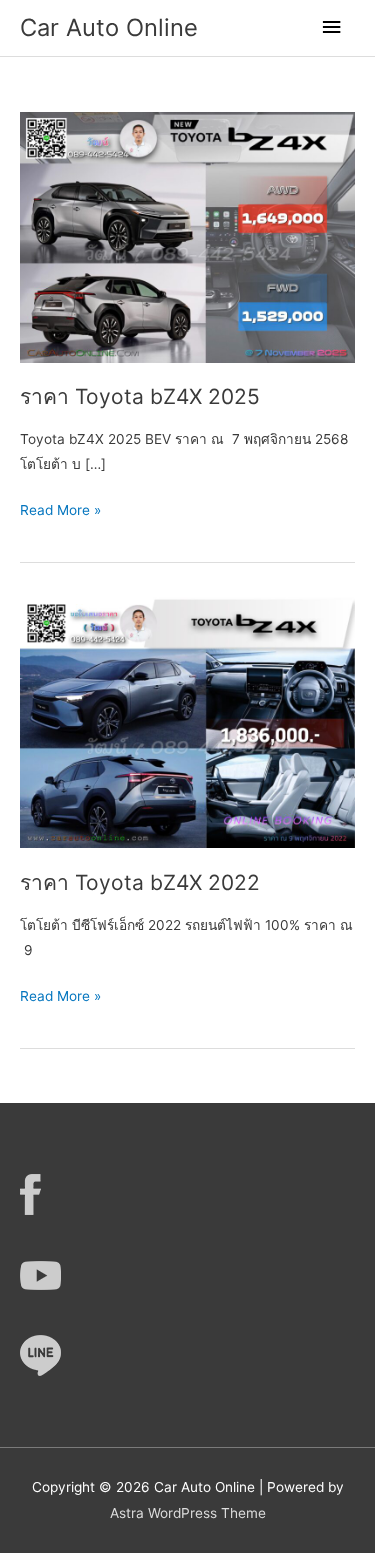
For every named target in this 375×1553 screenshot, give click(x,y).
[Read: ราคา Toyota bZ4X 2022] (187, 722)
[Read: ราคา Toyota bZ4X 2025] (187, 236)
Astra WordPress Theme (188, 1513)
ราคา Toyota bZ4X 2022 (140, 882)
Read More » (60, 512)
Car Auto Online (109, 27)
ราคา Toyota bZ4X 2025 (140, 396)
